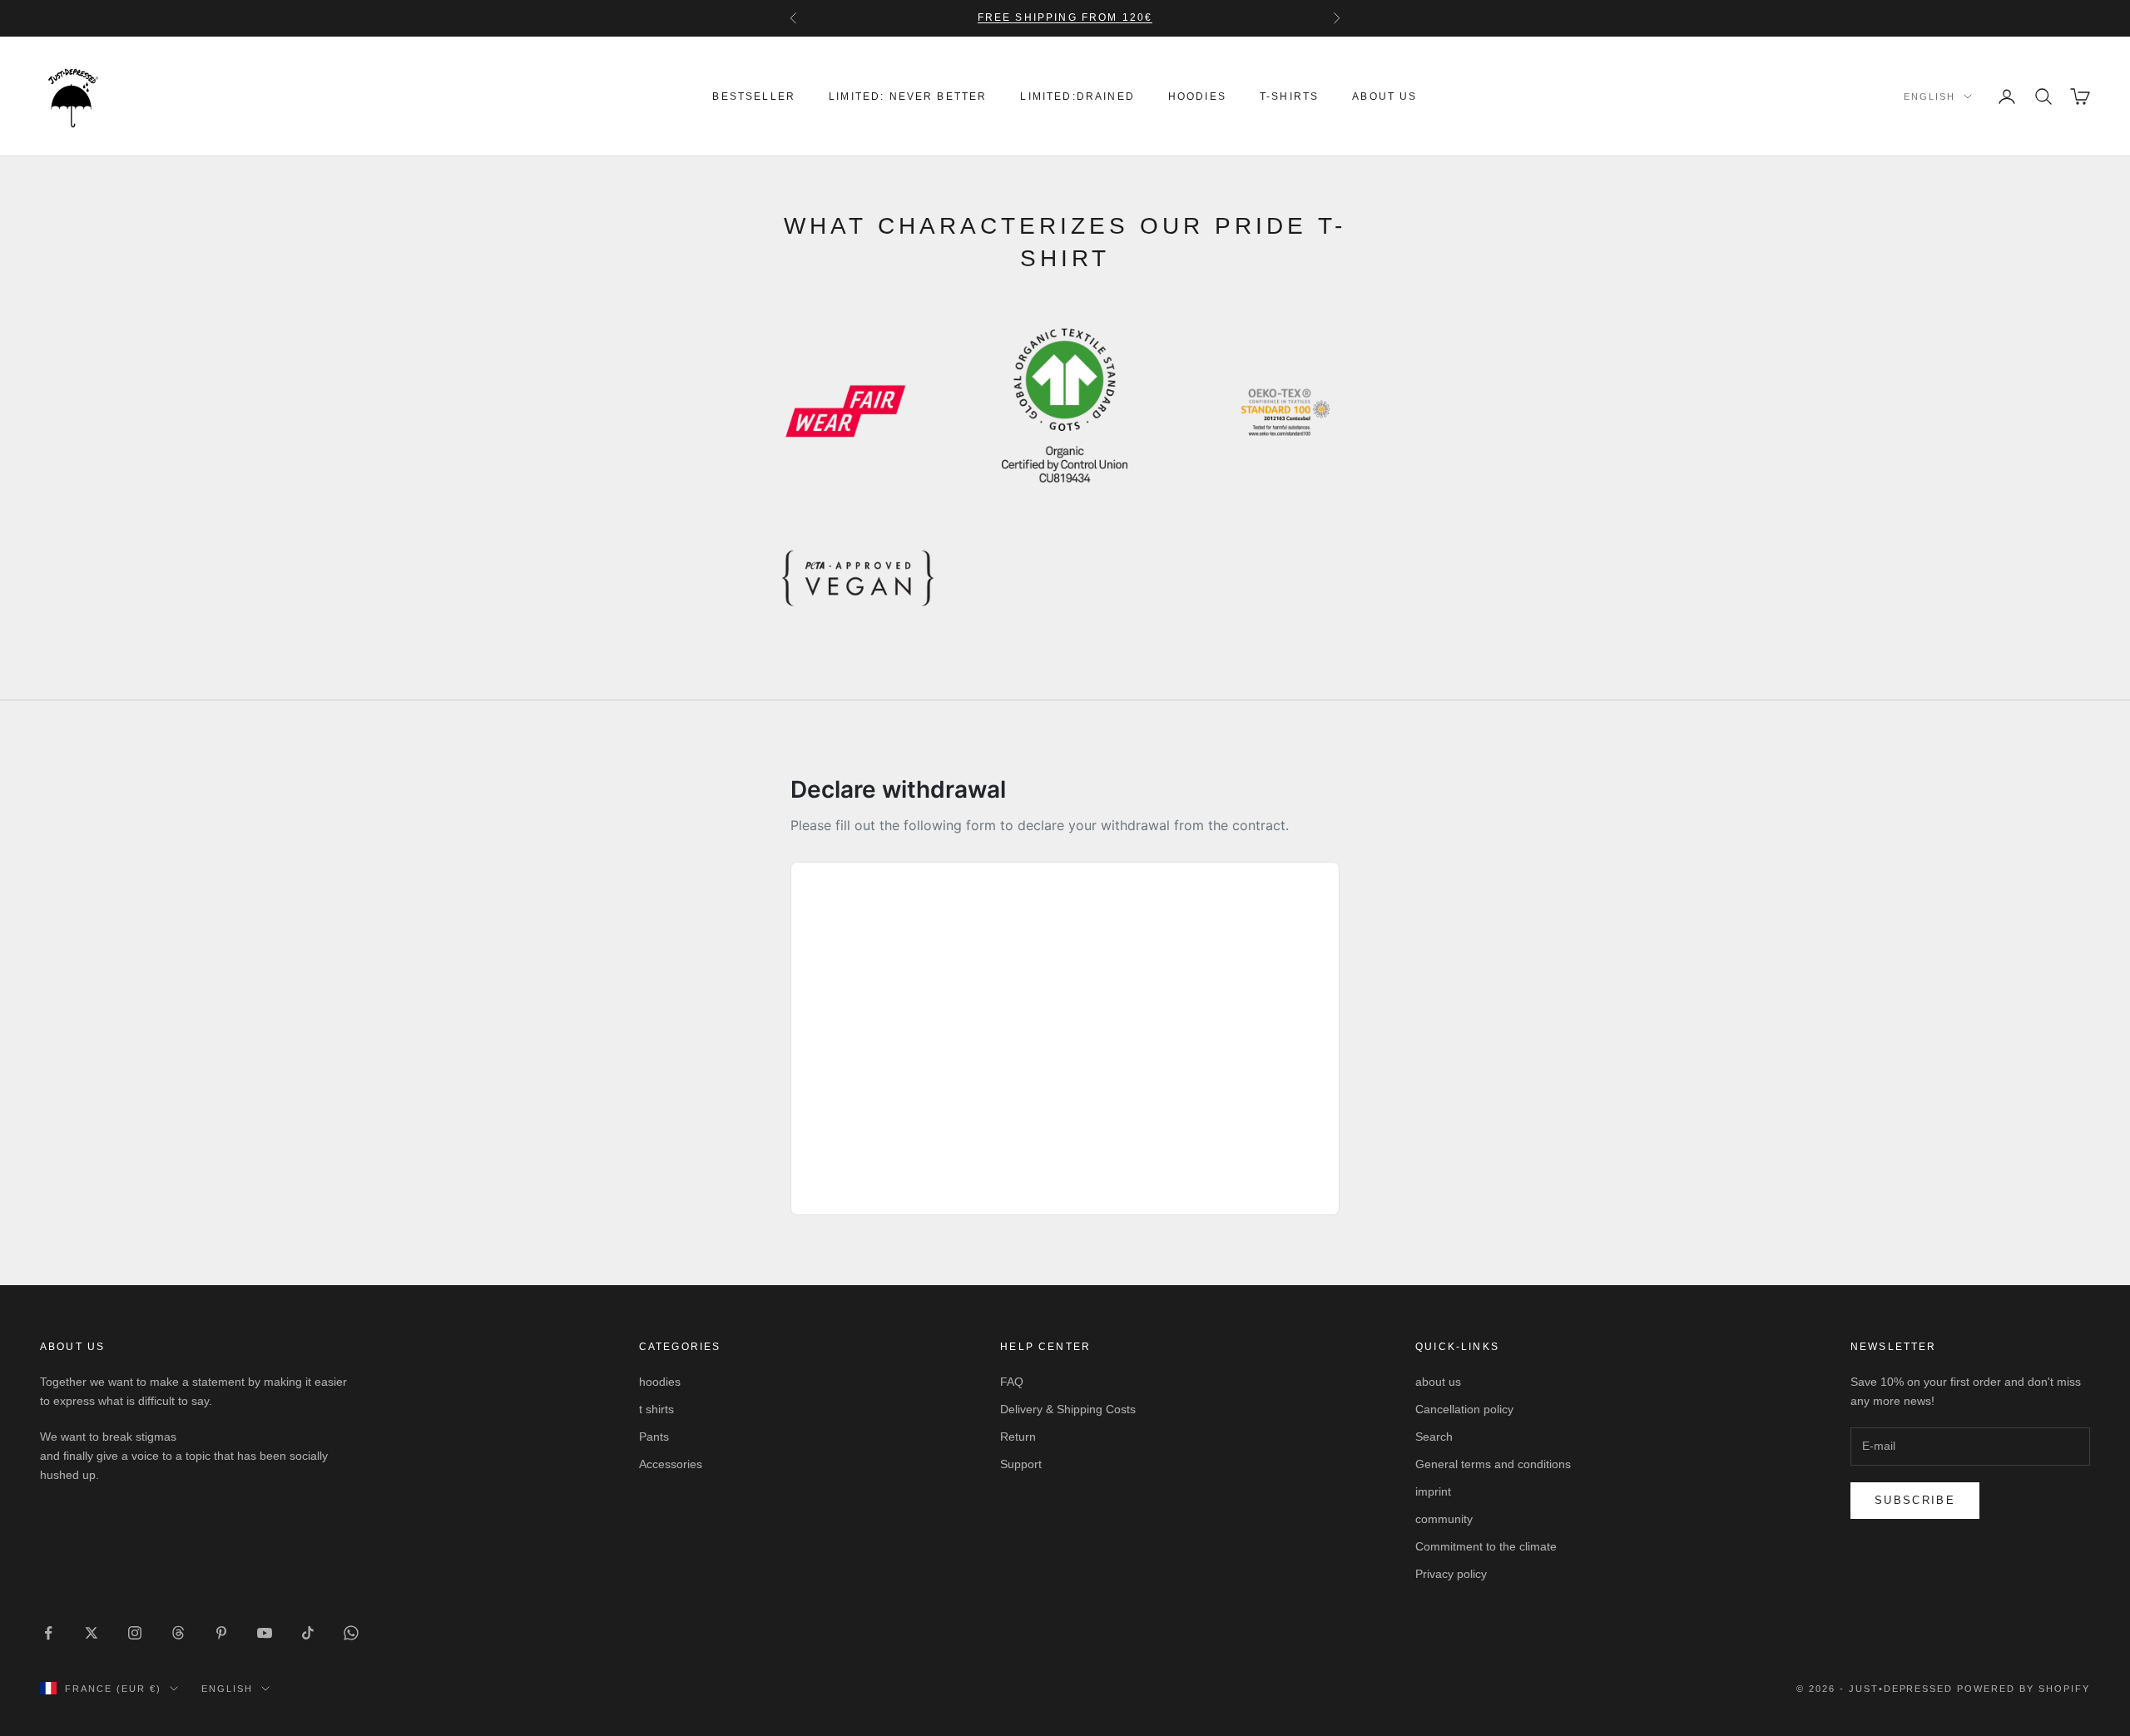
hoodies (1197, 96)
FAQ (1012, 1382)
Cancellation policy (1464, 1409)
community (1444, 1519)
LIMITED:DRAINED (1077, 96)
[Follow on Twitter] (92, 1633)
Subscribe (1915, 1500)
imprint (1433, 1491)
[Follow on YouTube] (265, 1633)
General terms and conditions (1493, 1464)
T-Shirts (1289, 96)
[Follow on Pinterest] (221, 1633)
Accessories (671, 1464)
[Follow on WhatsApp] (351, 1633)
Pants (654, 1437)
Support (1021, 1464)
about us (1384, 96)
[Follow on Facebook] (48, 1633)
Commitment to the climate (1486, 1546)
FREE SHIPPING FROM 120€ (1065, 17)
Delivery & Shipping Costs (1068, 1409)
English (1929, 96)
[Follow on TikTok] (308, 1633)
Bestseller (754, 96)
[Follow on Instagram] (135, 1633)
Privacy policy (1451, 1574)
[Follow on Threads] (178, 1633)
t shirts (656, 1409)
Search (1434, 1437)
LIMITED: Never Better (908, 96)
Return (1018, 1437)
